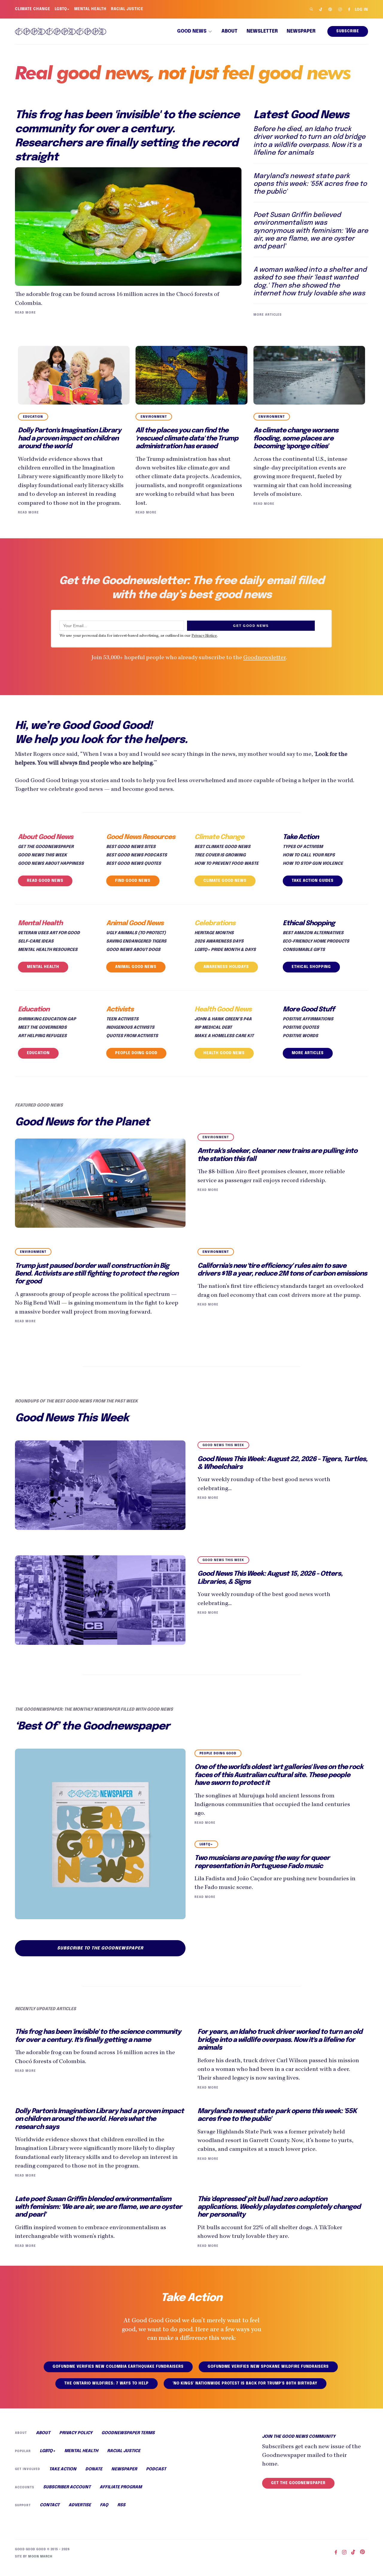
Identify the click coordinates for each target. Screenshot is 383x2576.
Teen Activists (122, 1019)
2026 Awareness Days (219, 941)
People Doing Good (136, 1053)
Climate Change (33, 9)
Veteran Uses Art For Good (49, 933)
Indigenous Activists (130, 1028)
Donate (94, 2469)
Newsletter (262, 31)
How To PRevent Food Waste (227, 864)
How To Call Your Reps (309, 855)
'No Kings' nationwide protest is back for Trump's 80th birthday (245, 2384)
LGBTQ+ (62, 9)
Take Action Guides (313, 881)
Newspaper (301, 31)
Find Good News (133, 881)
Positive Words (300, 1036)
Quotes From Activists (132, 1036)
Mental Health (90, 9)
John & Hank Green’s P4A (223, 1019)
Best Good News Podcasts (137, 855)
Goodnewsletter (265, 658)
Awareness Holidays (226, 967)
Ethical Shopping (311, 967)
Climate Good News (225, 881)
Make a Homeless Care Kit (224, 1036)
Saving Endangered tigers (136, 941)
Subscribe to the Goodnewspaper (100, 1948)
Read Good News (45, 881)
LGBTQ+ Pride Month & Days (225, 950)
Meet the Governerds (42, 1028)
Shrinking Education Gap (47, 1019)
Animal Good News (136, 967)
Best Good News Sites (131, 847)
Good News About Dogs (133, 950)
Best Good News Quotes (134, 864)
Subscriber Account (67, 2487)
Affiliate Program (121, 2487)
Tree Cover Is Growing (220, 855)
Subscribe (348, 31)
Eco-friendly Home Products (316, 941)
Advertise (80, 2505)
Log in (361, 10)
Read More (25, 313)
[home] (61, 31)
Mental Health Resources (48, 950)
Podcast (156, 2469)
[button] (195, 31)
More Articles (268, 315)
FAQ (104, 2505)
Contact (50, 2505)
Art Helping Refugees (42, 1036)
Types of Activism (303, 847)
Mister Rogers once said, (48, 754)
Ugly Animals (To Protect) (136, 933)
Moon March (40, 2557)
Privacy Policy (76, 2433)
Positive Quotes (301, 1028)
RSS (121, 2505)
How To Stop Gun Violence (313, 864)
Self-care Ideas (36, 941)
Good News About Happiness (51, 864)
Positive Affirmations (308, 1019)
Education (38, 1053)
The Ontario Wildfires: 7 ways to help (107, 2384)
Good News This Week (42, 855)
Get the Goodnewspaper (46, 847)
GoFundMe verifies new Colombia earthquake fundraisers (118, 2367)
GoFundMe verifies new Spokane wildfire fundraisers (268, 2367)
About (230, 31)
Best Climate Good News (222, 847)
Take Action (63, 2469)
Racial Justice (127, 9)
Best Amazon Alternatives (313, 933)
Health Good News (224, 1053)
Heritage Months (214, 933)
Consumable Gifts (304, 950)
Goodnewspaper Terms (128, 2433)
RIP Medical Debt (213, 1028)
